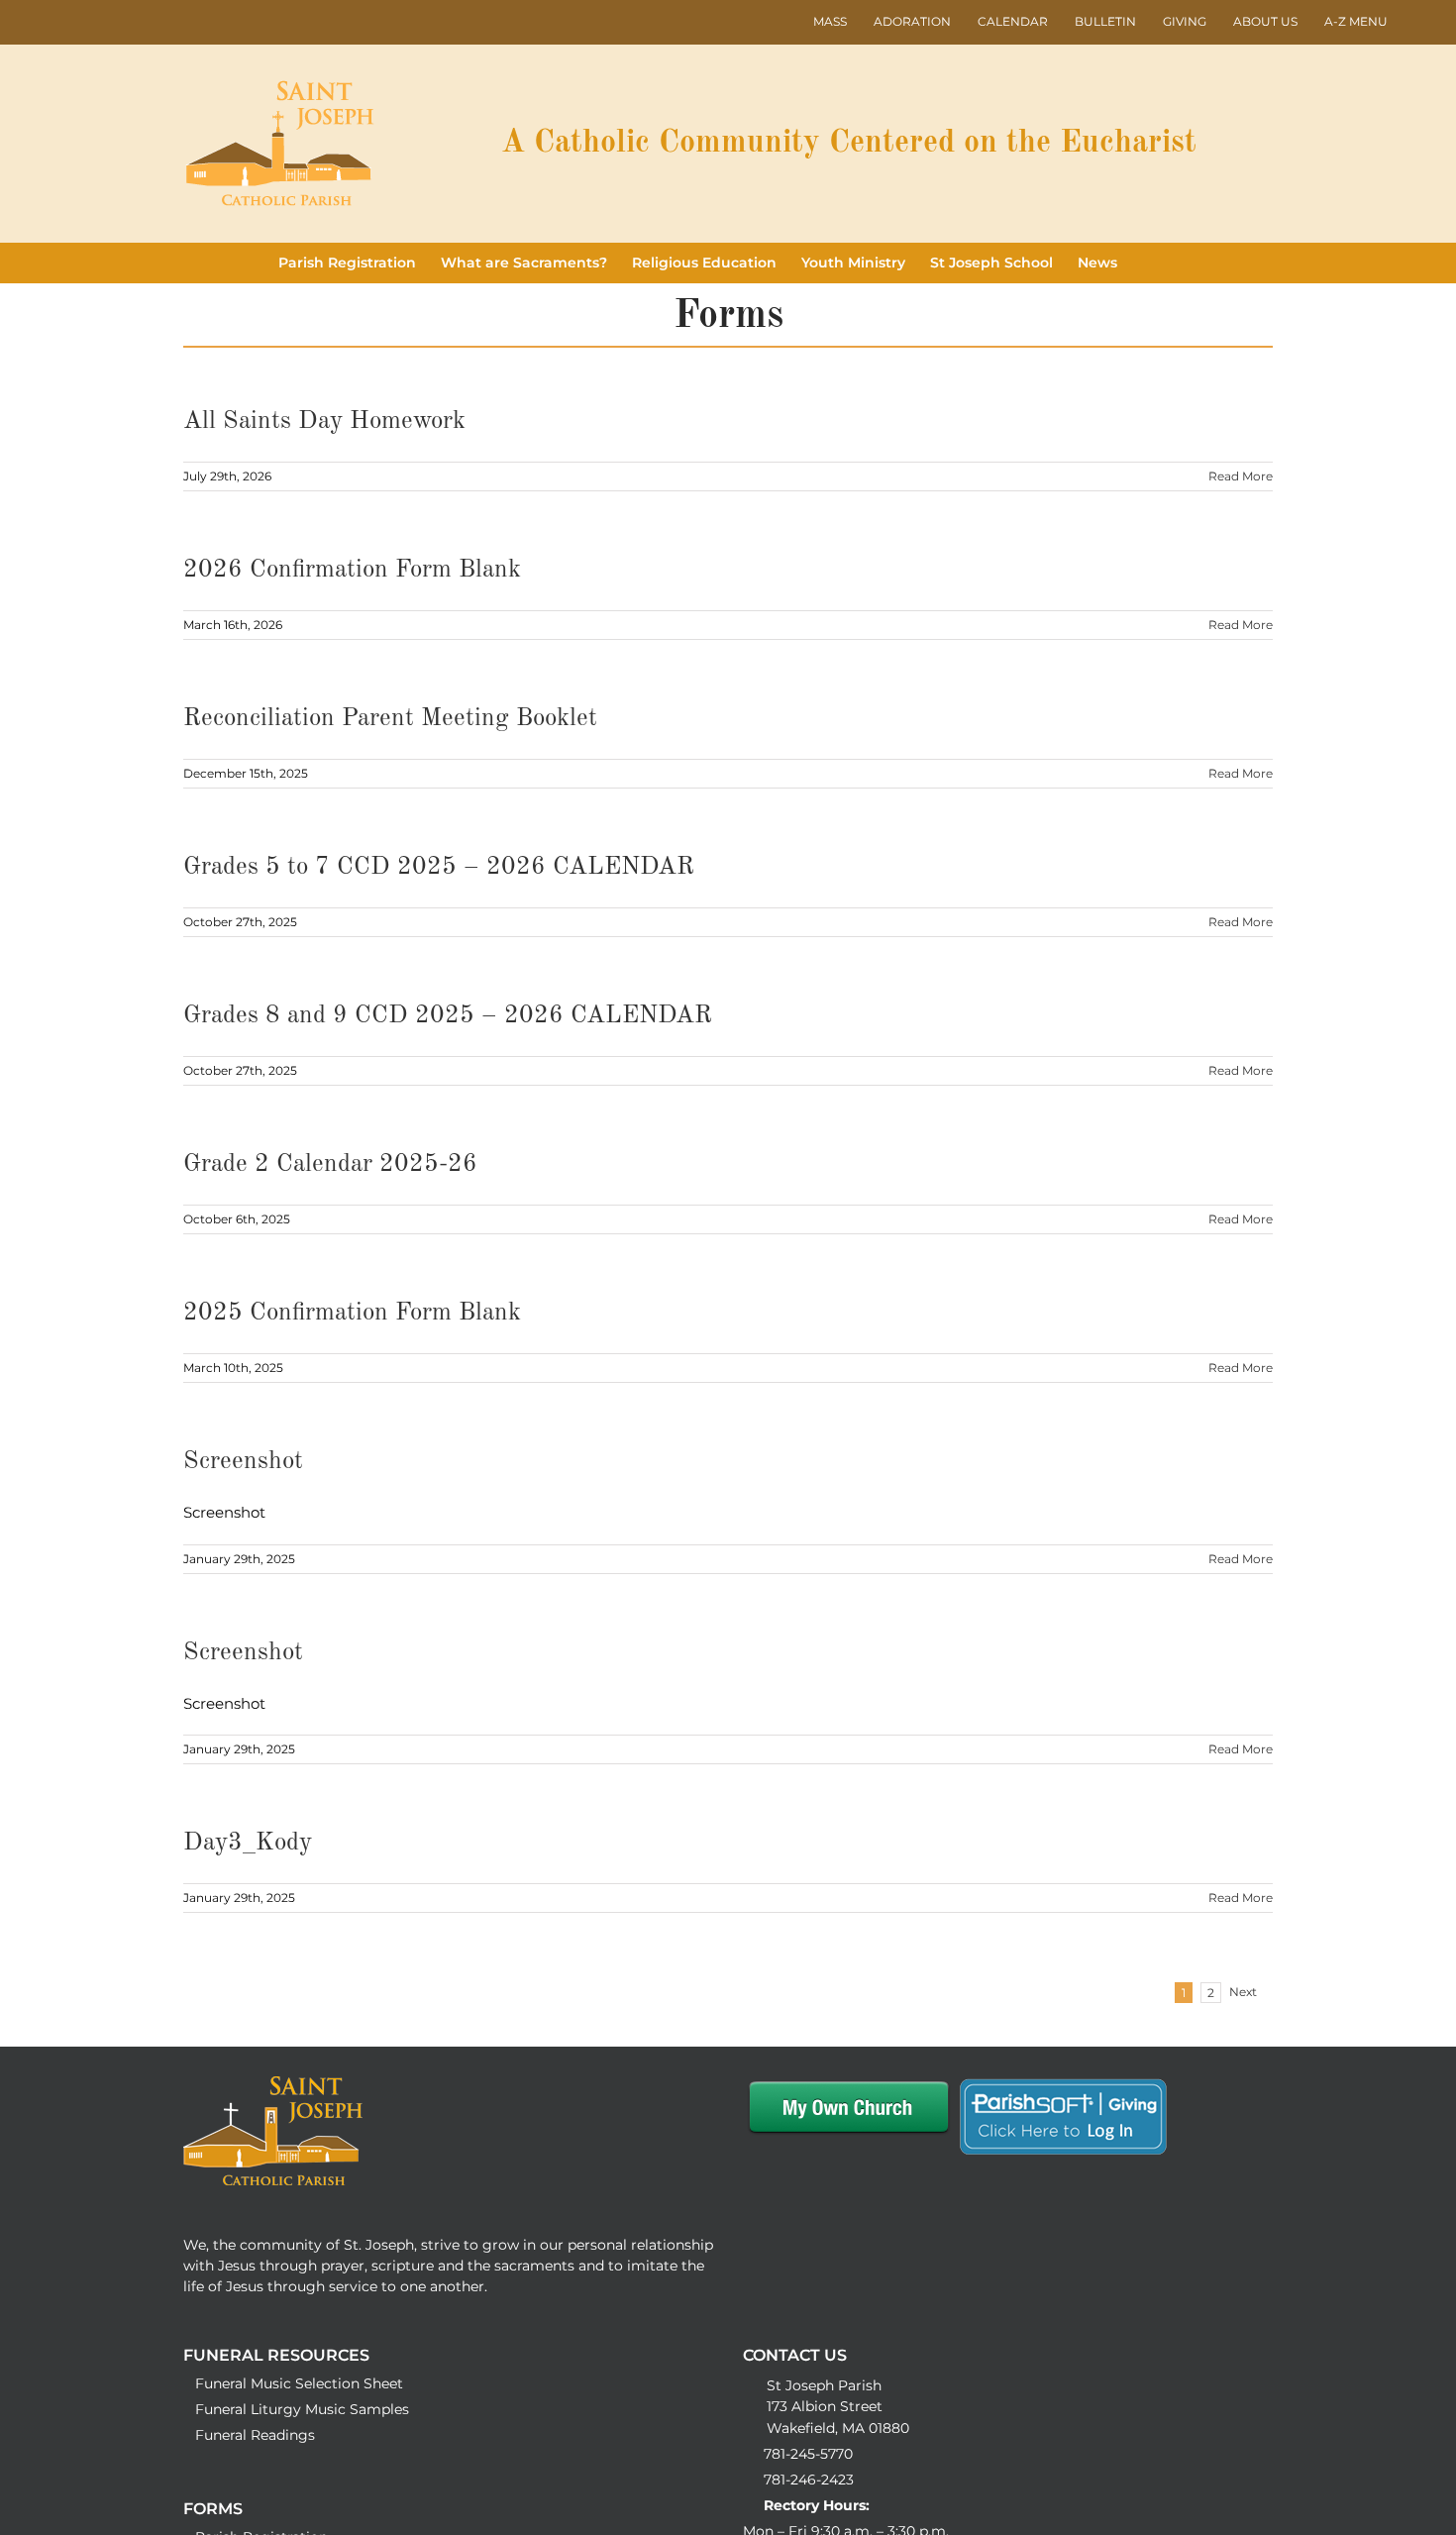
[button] (1147, 263)
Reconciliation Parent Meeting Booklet (390, 719)
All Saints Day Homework (324, 422)
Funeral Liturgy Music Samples (302, 2409)
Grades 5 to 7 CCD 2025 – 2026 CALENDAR (439, 867)
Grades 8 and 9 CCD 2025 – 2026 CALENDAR (448, 1016)
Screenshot (243, 1462)
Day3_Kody (248, 1843)
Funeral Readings (255, 2435)
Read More (1241, 476)
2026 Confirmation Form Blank (352, 570)
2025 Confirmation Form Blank (352, 1313)
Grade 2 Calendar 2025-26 (330, 1164)
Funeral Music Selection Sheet (299, 2383)
